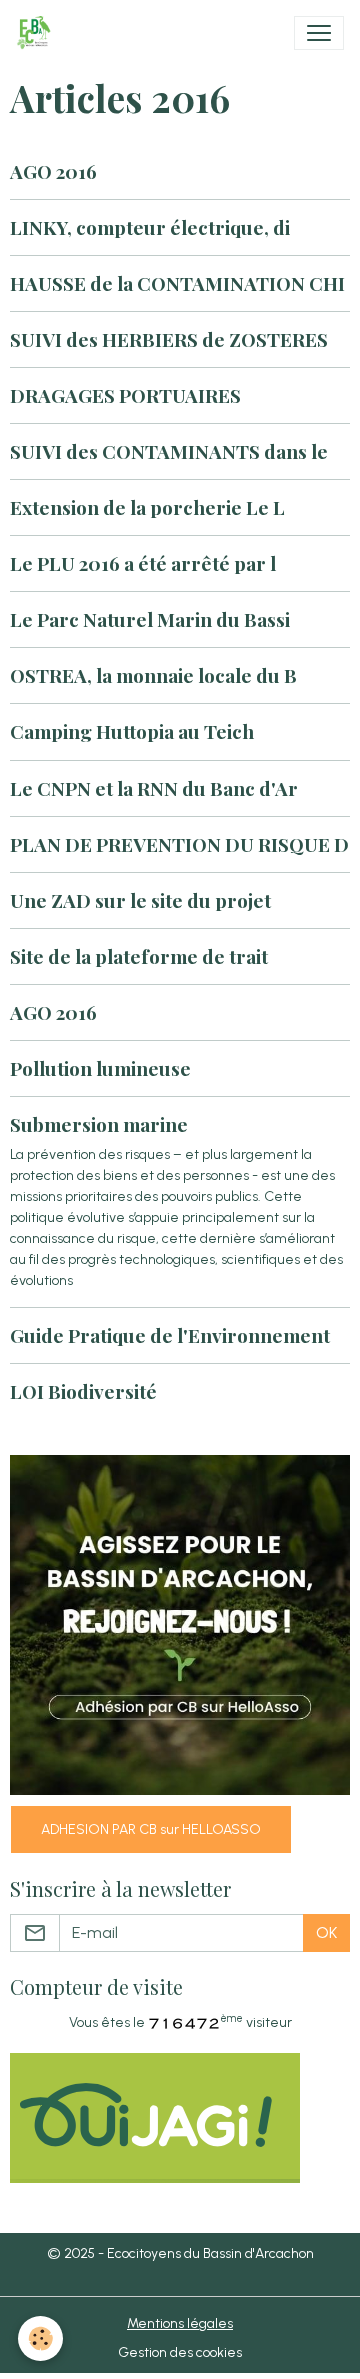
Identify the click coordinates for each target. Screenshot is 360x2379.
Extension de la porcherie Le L (147, 507)
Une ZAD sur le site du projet (140, 900)
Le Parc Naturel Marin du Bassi (150, 619)
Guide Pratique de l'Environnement (170, 1335)
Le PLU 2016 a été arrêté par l (143, 563)
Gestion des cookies (180, 2352)
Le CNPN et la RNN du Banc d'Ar (154, 788)
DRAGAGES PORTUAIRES (125, 395)
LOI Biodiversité (83, 1391)
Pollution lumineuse (100, 1068)
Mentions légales (180, 2323)
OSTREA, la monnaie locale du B (153, 675)
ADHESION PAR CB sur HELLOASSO (151, 1829)
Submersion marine (99, 1124)
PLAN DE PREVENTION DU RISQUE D (179, 844)
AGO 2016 (53, 171)
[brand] (37, 33)
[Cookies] (40, 2338)
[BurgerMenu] (319, 33)
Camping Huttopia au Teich (132, 731)
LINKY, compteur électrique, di (150, 227)
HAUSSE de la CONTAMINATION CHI (177, 283)
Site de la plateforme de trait (139, 956)
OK (326, 1932)
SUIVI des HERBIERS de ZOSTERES (169, 339)
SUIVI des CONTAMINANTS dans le (169, 451)
